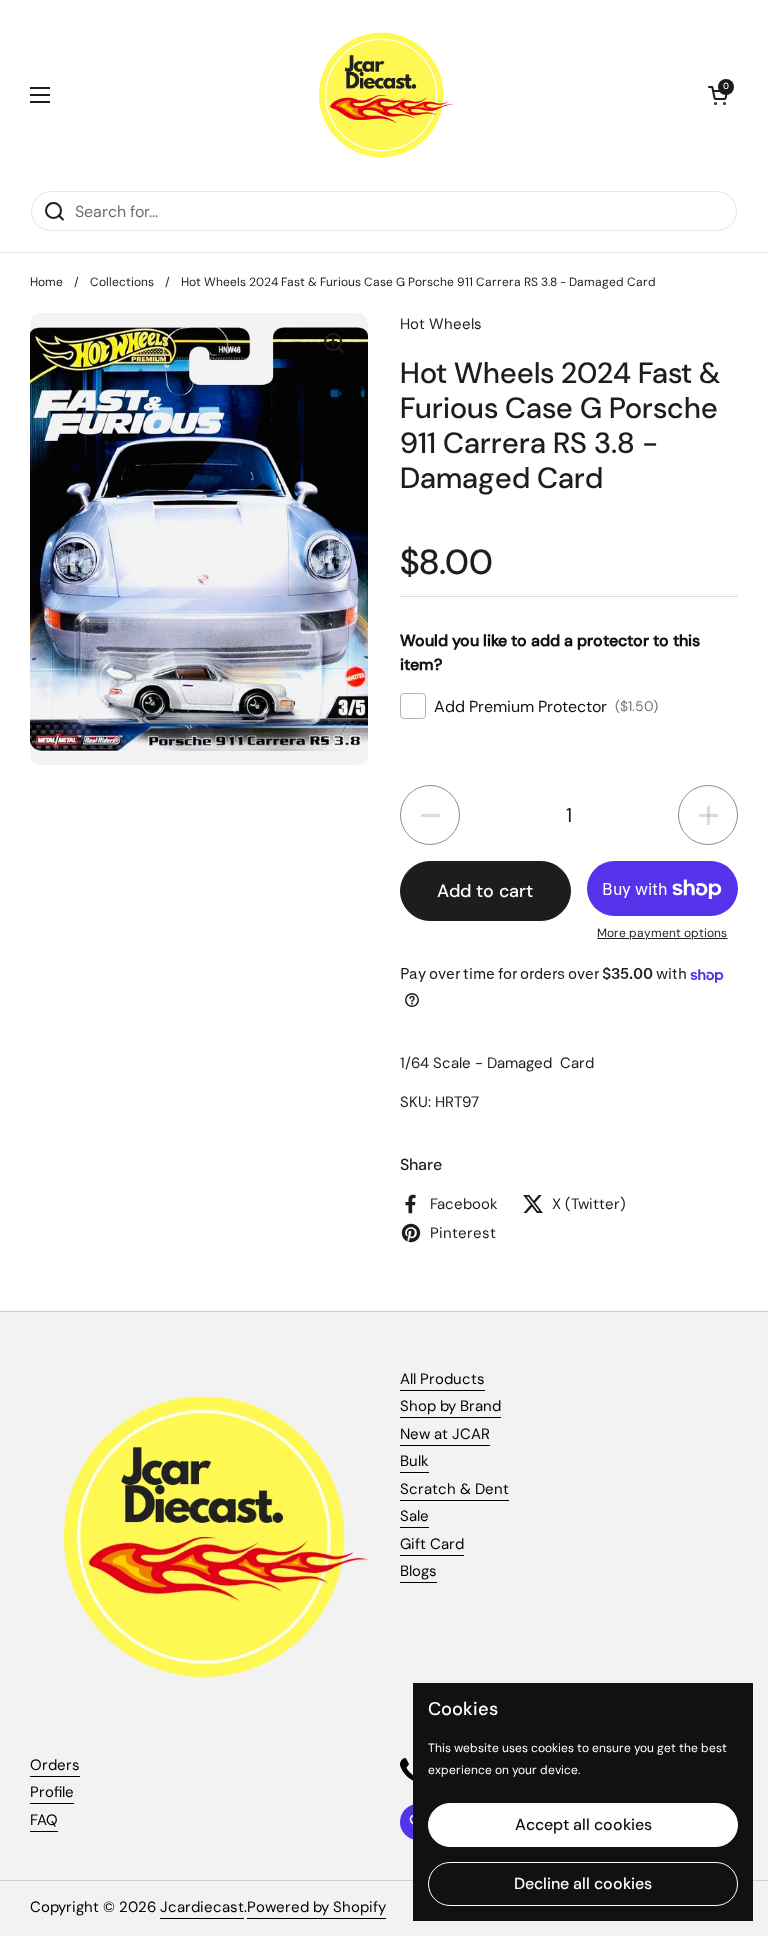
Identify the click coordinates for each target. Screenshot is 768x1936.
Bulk (414, 1461)
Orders (55, 1765)
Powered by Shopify (316, 1907)
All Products (442, 1379)
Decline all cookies (583, 1883)
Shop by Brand (450, 1406)
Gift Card (432, 1544)
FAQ (44, 1820)
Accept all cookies (583, 1824)
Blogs (418, 1571)
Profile (52, 1792)
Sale (414, 1516)
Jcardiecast (202, 1907)
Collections (122, 282)
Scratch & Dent (454, 1489)
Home (46, 282)
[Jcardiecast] (379, 95)
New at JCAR (445, 1434)
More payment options (662, 933)
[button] (718, 95)
